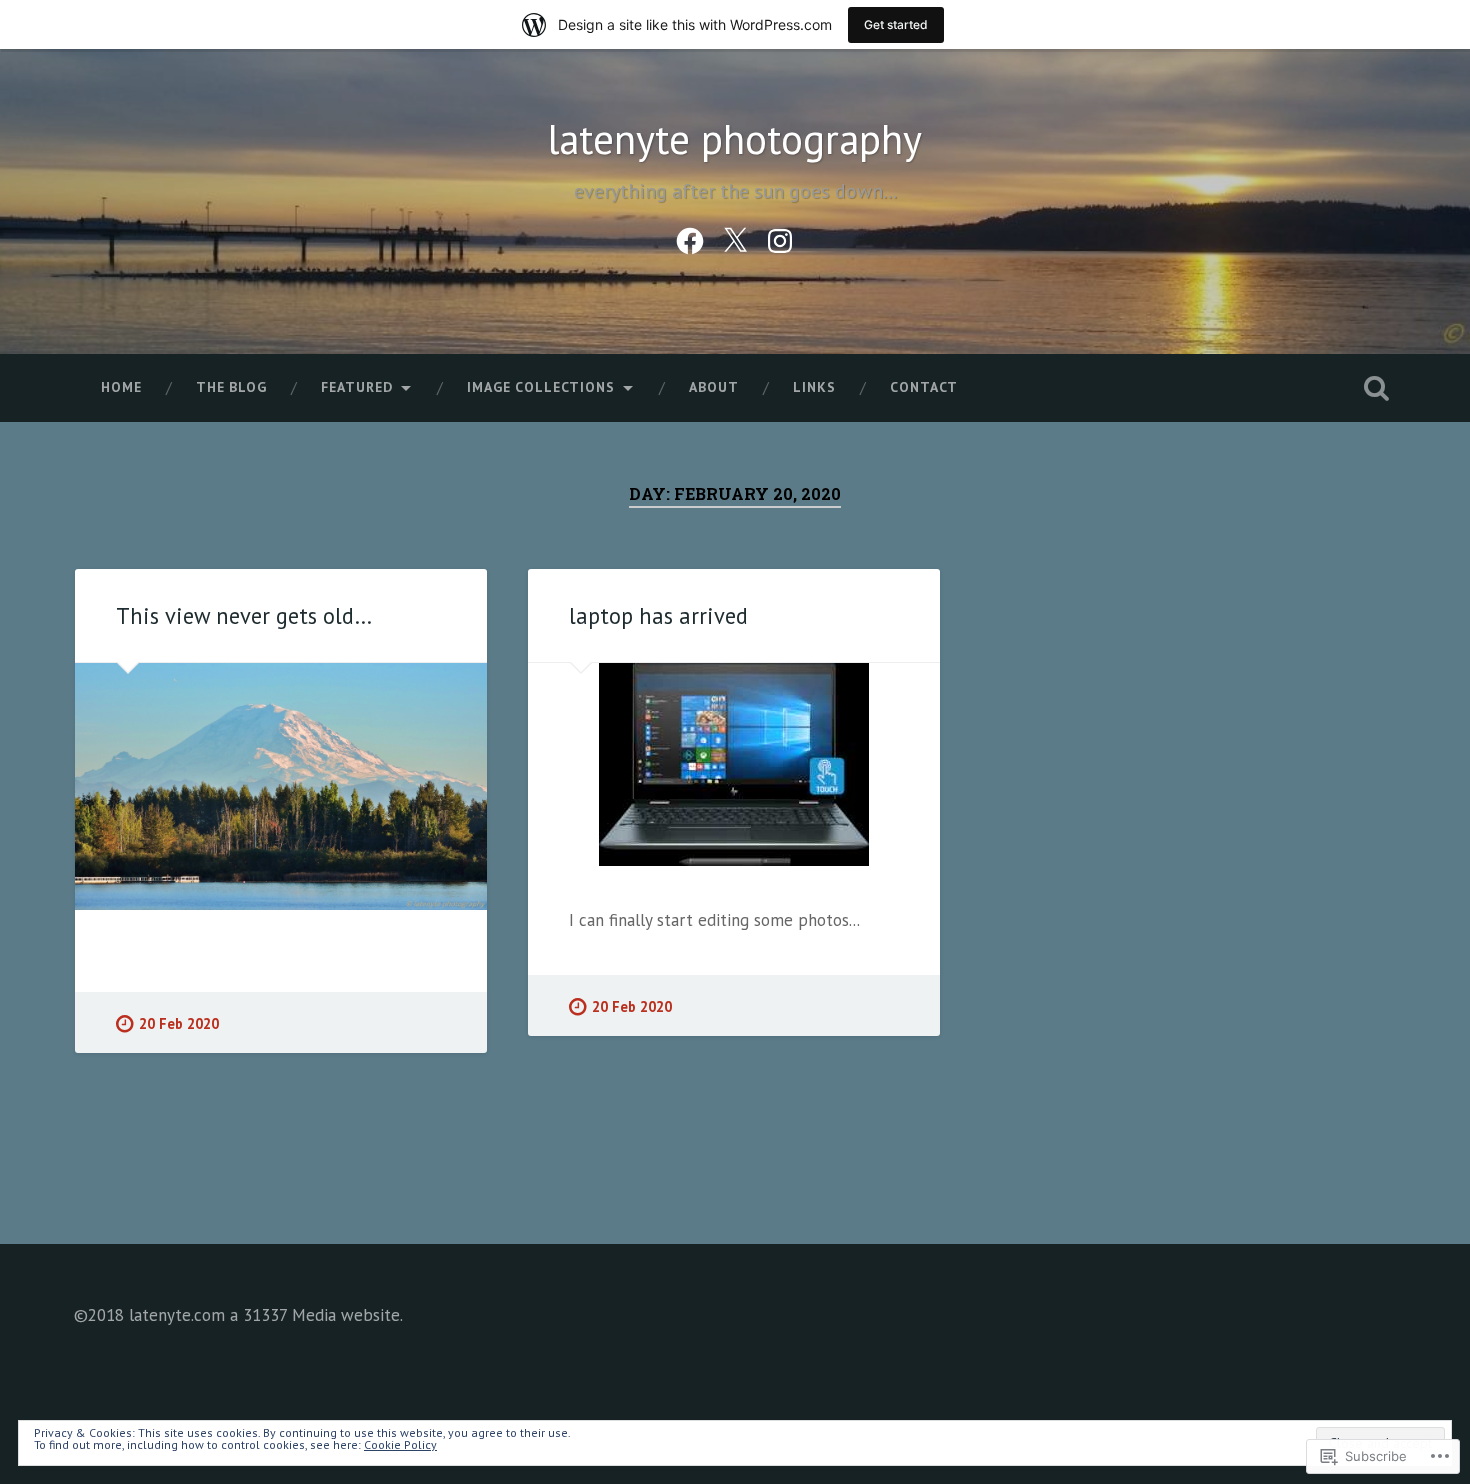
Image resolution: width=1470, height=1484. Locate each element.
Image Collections (541, 387)
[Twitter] (735, 237)
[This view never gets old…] (281, 786)
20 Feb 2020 (179, 1023)
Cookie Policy (400, 1444)
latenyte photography (735, 139)
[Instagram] (780, 237)
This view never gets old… (244, 615)
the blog (231, 387)
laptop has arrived (658, 615)
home (121, 387)
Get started (896, 24)
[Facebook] (690, 237)
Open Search (1377, 388)
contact (924, 387)
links (814, 387)
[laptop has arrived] (734, 764)
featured (357, 387)
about (714, 387)
